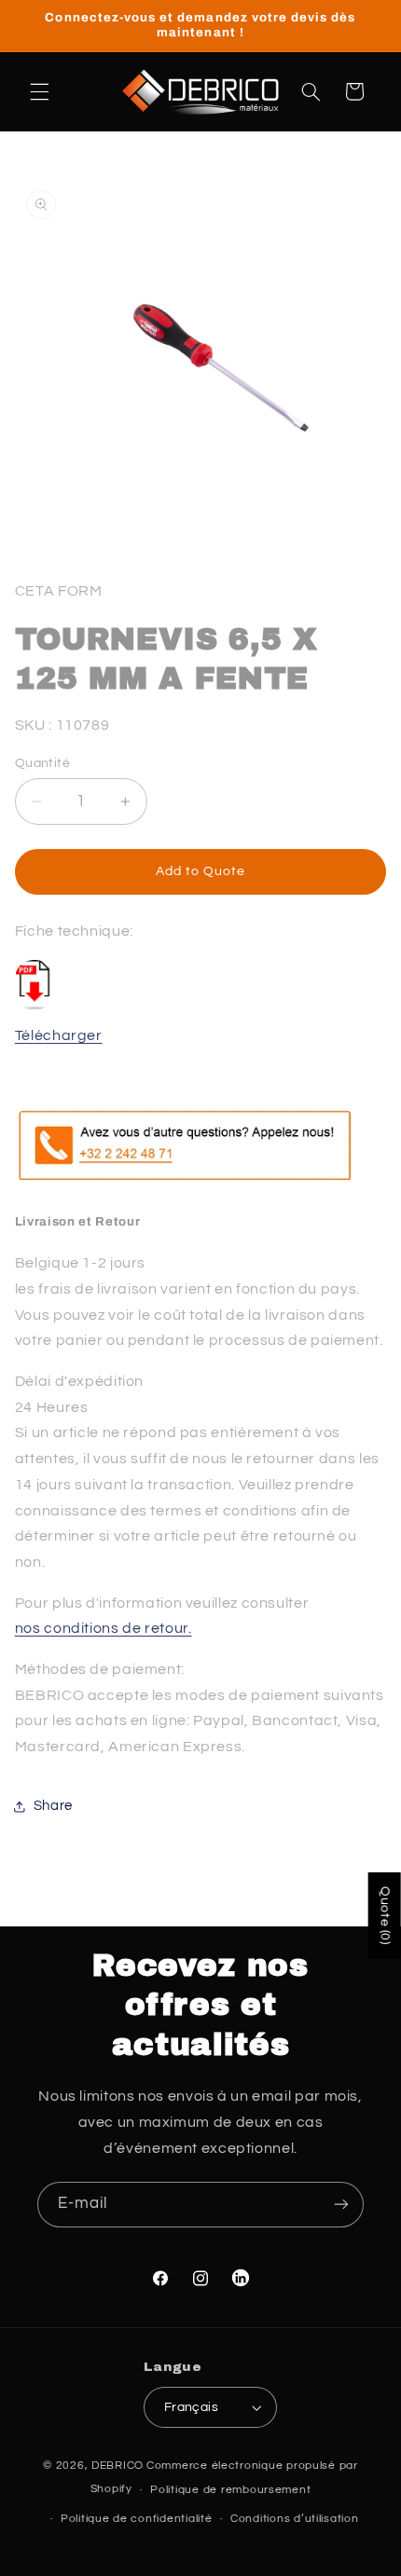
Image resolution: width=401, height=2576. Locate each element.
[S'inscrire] (341, 2205)
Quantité (42, 763)
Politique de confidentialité (137, 2519)
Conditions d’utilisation (295, 2519)
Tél (25, 1035)
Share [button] (53, 1806)
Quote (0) (385, 1916)
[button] (39, 91)
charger (72, 1035)
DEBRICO (118, 2466)
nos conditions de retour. (104, 1628)
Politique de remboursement (230, 2490)
